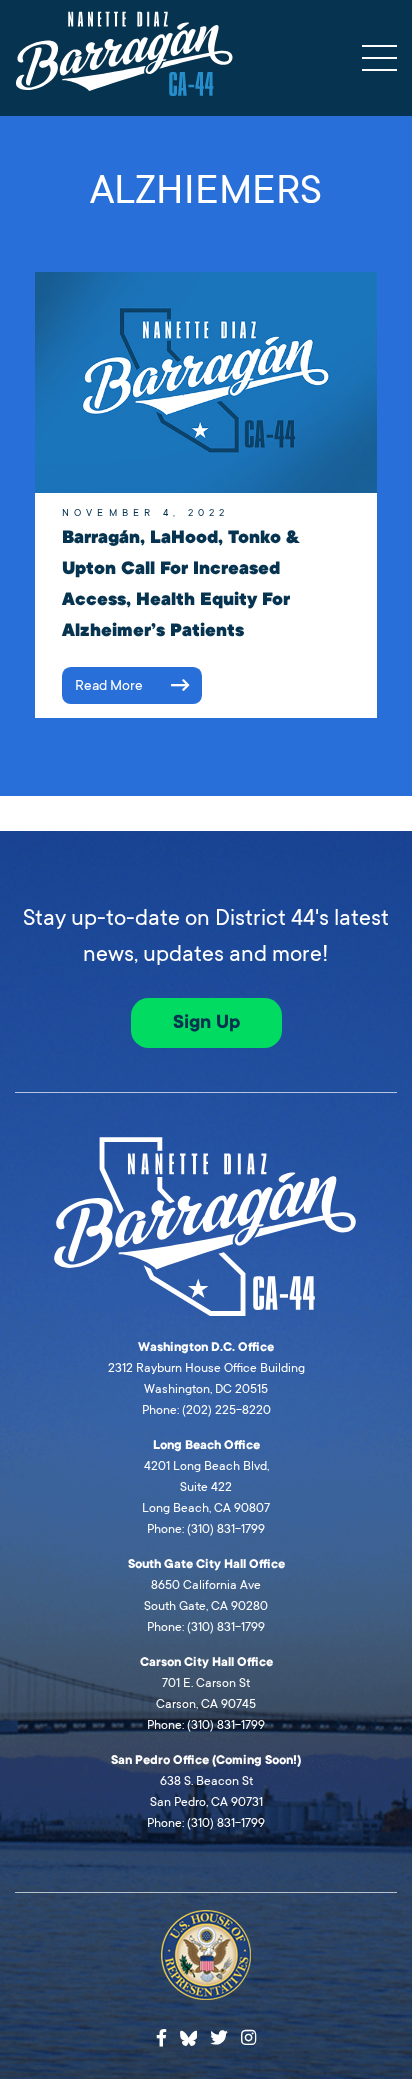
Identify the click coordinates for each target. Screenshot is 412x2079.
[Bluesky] (189, 2036)
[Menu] (379, 58)
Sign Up (206, 1022)
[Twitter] (219, 2038)
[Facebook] (161, 2038)
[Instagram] (248, 2038)
